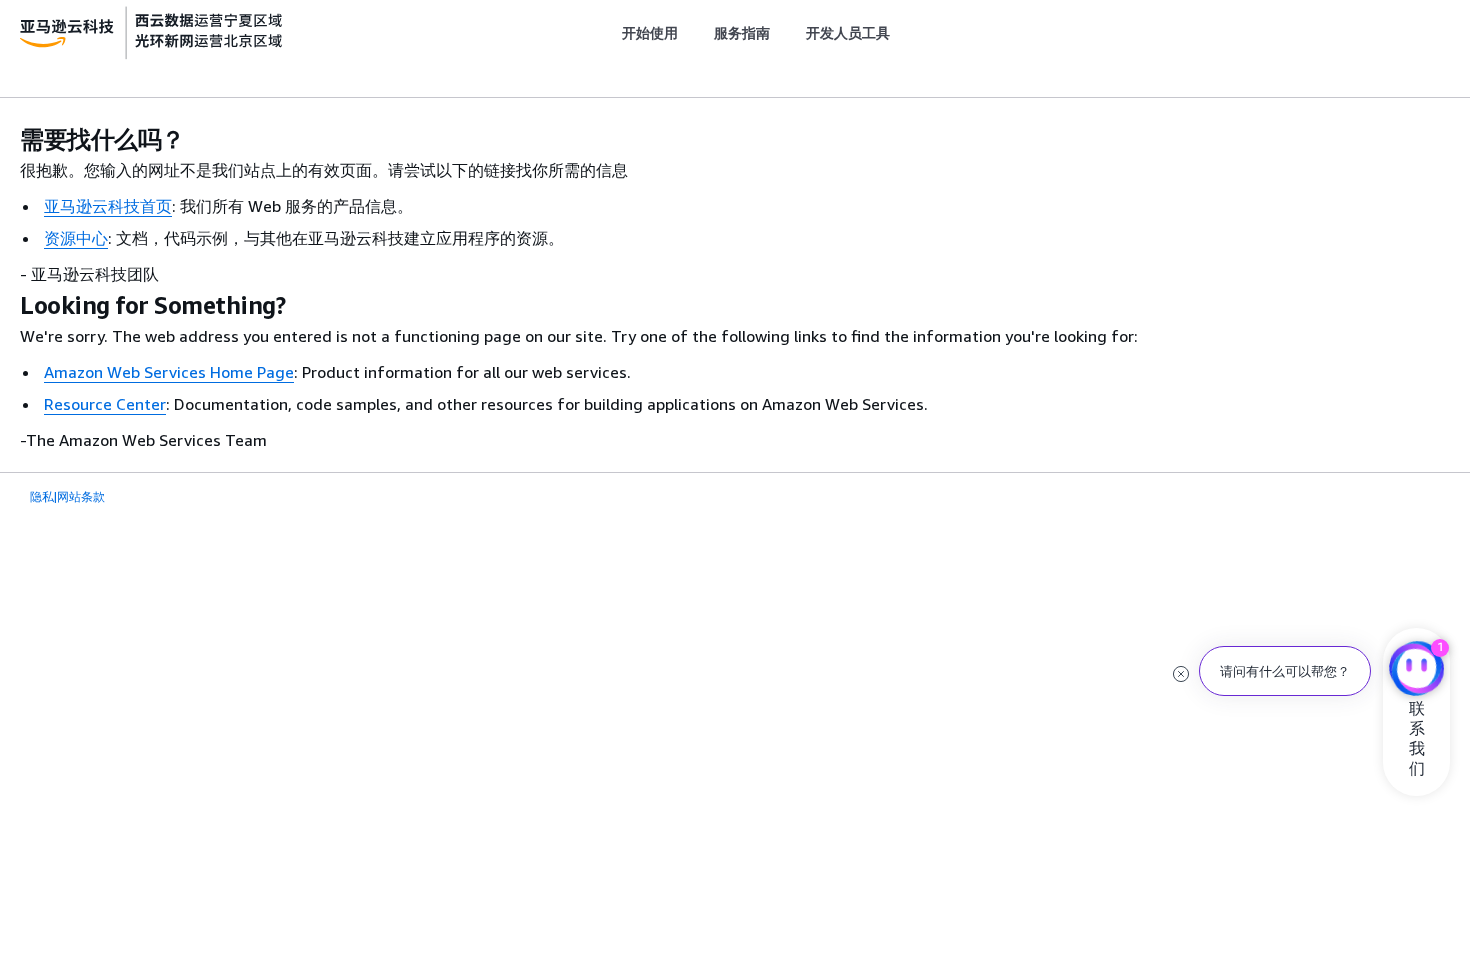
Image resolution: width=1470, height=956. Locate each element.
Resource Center (105, 404)
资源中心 (76, 238)
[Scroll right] (905, 33)
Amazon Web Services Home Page (169, 372)
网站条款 (81, 496)
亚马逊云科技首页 (108, 206)
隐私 (42, 496)
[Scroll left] (606, 33)
